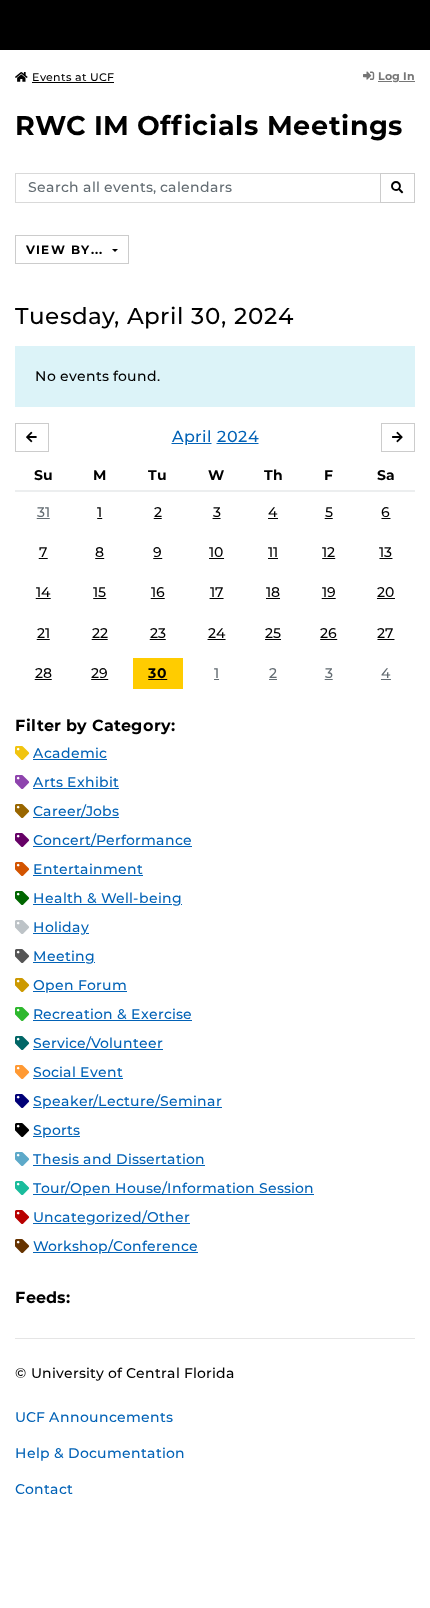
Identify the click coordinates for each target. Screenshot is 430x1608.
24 (217, 633)
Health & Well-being (107, 898)
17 (217, 592)
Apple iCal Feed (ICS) (96, 1297)
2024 (238, 436)
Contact (44, 1489)
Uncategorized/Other (111, 1217)
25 (273, 633)
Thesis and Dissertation (119, 1159)
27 (385, 633)
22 (100, 633)
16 (158, 592)
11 (273, 552)
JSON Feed (232, 1297)
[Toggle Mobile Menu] (410, 23)
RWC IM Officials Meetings (209, 125)
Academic (70, 753)
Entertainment (88, 869)
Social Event (78, 1072)
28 (43, 673)
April (192, 436)
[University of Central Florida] (152, 24)
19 (329, 592)
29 (99, 673)
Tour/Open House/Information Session (173, 1188)
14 (43, 592)
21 (43, 633)
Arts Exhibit (76, 782)
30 (157, 673)
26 (328, 633)
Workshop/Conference (115, 1246)
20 (386, 592)
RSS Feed (164, 1297)
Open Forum (80, 985)
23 (158, 633)
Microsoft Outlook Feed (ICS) (130, 1297)
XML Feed (198, 1297)
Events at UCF (73, 77)
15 (99, 592)
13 (385, 552)
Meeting (64, 956)
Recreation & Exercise (112, 1014)
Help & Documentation (100, 1453)
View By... (67, 249)
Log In (396, 76)
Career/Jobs (76, 811)
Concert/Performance (112, 840)
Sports (56, 1130)
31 (43, 512)
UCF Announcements (94, 1417)
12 (328, 552)
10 (216, 552)
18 (273, 592)
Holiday (61, 927)
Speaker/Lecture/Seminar (127, 1101)
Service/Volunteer (98, 1043)
